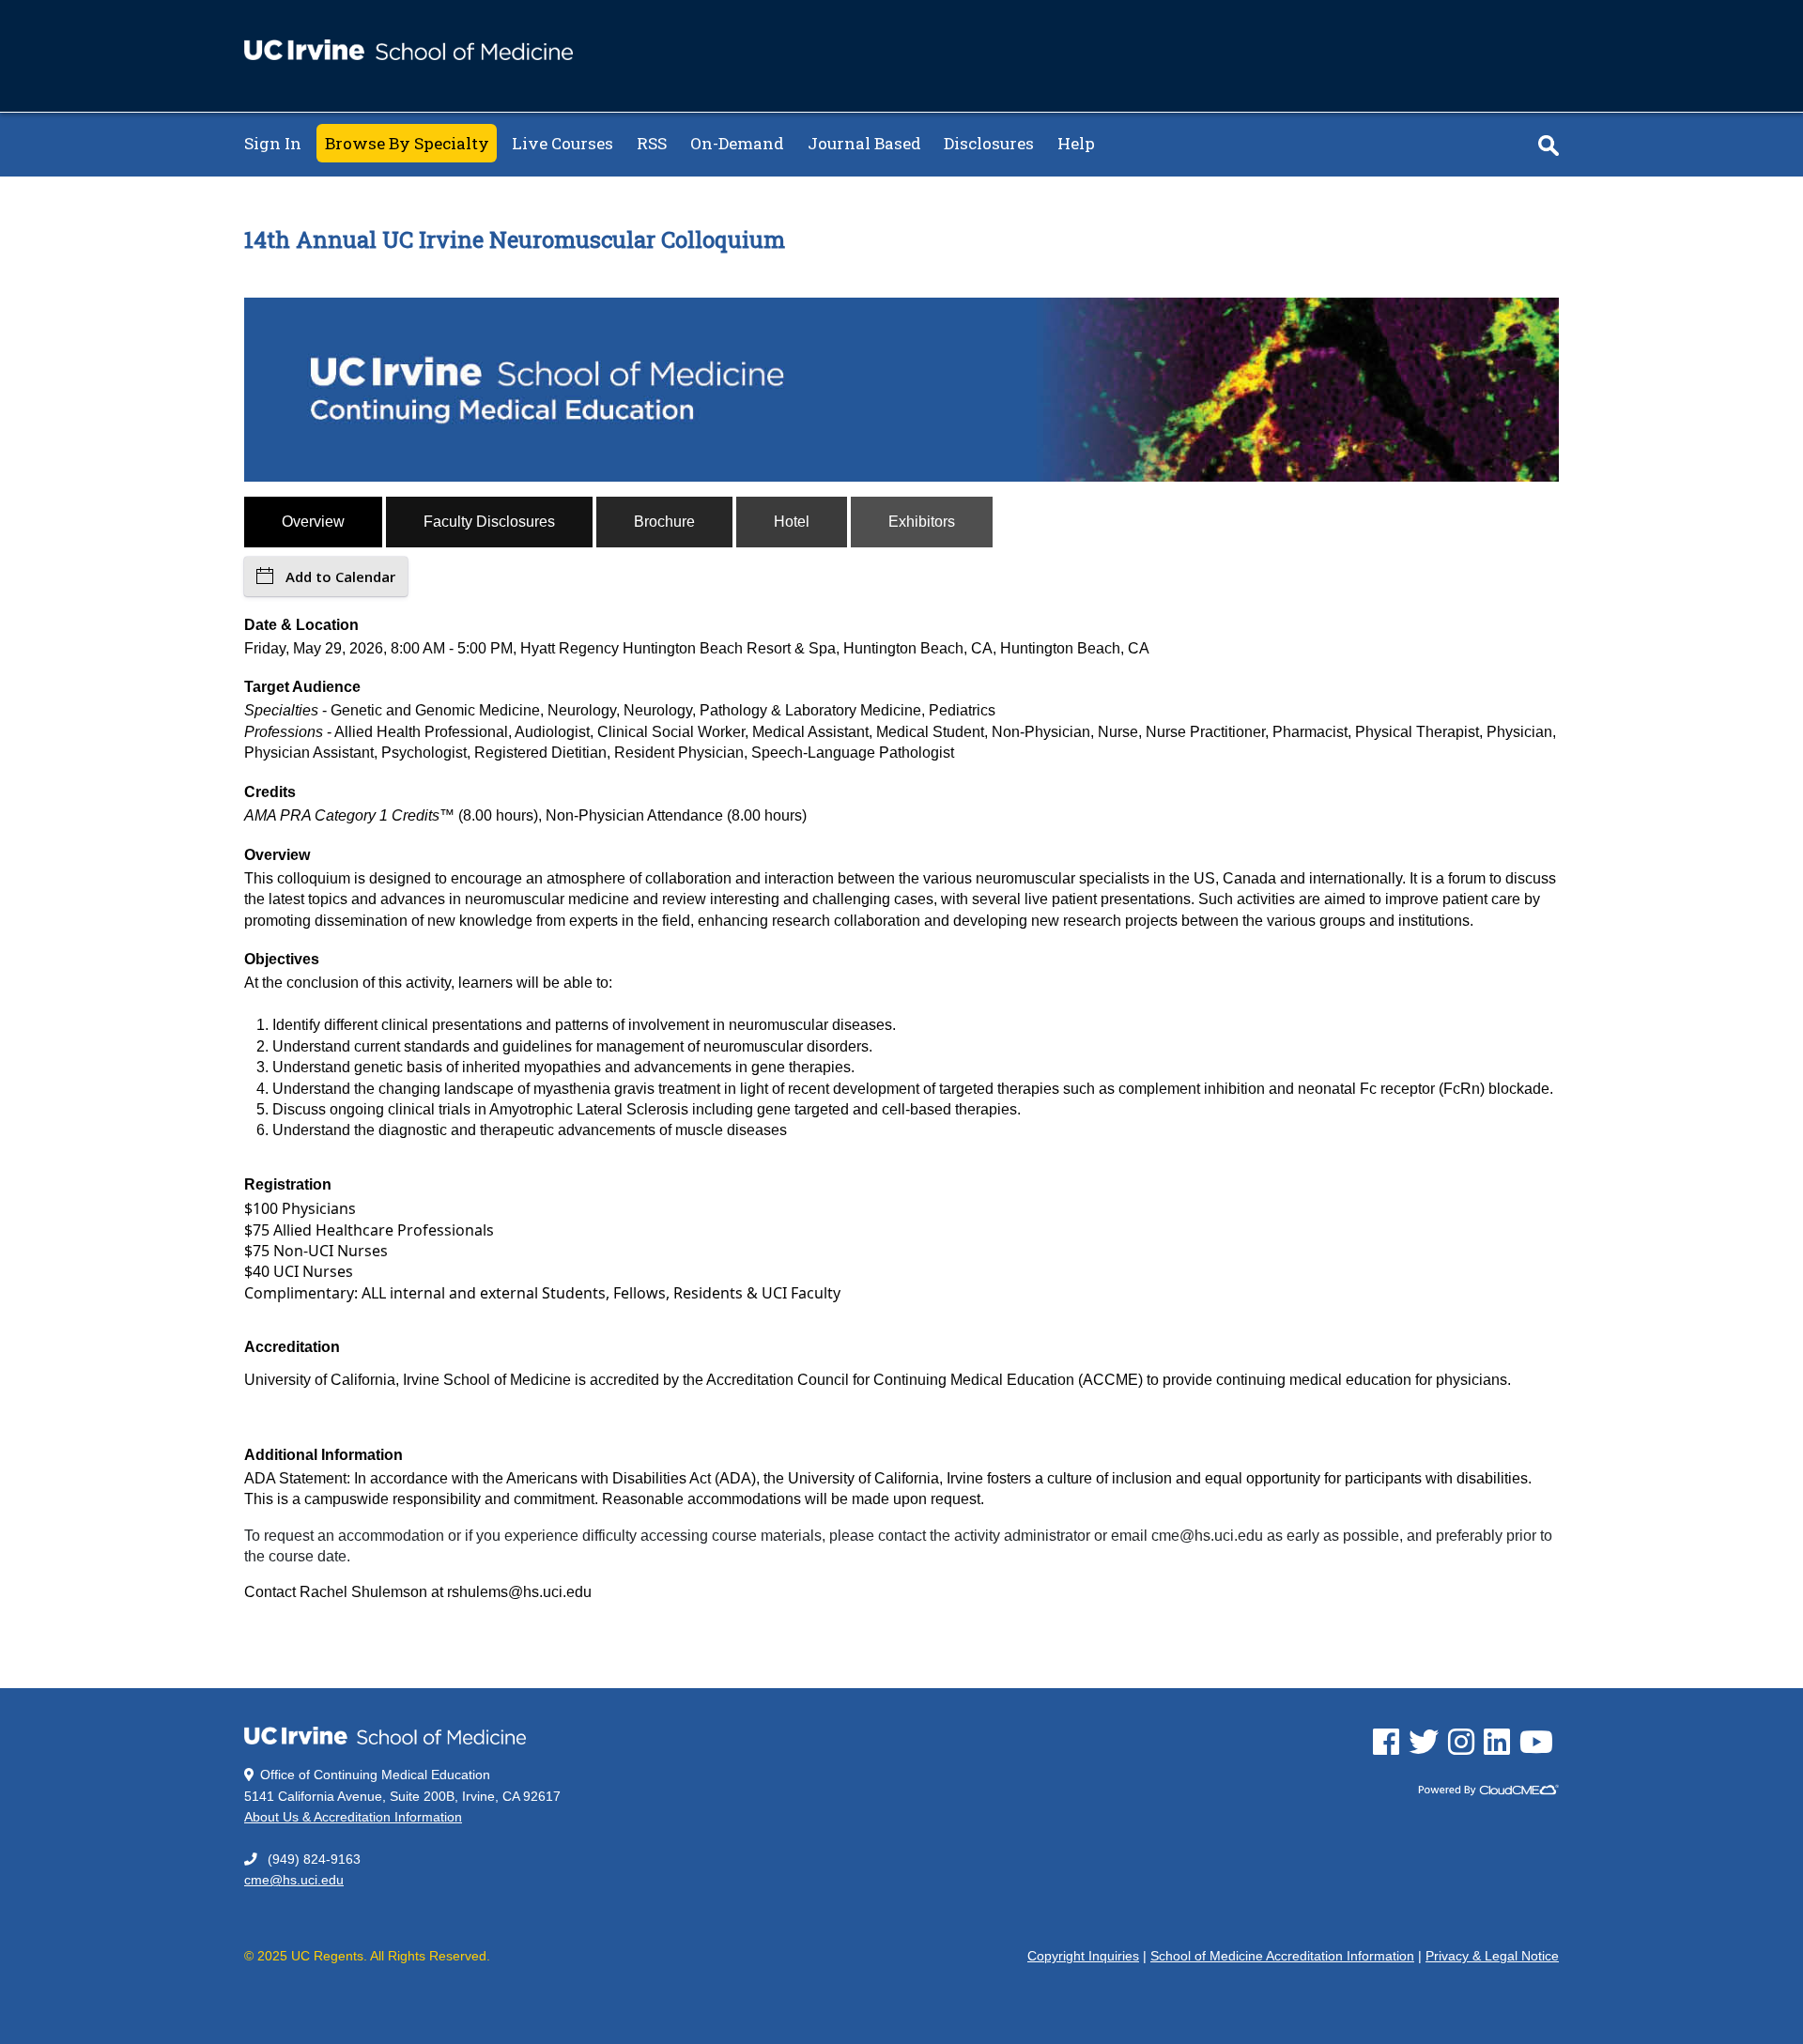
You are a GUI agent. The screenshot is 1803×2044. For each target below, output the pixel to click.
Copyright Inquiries (1083, 1956)
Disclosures (989, 143)
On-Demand (737, 143)
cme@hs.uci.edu (294, 1880)
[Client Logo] (408, 55)
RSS (652, 143)
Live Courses (562, 143)
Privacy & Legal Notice (1492, 1956)
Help (1076, 143)
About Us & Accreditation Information (353, 1817)
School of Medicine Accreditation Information (1282, 1956)
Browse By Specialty (407, 143)
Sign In (273, 143)
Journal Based (864, 143)
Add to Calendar (340, 576)
